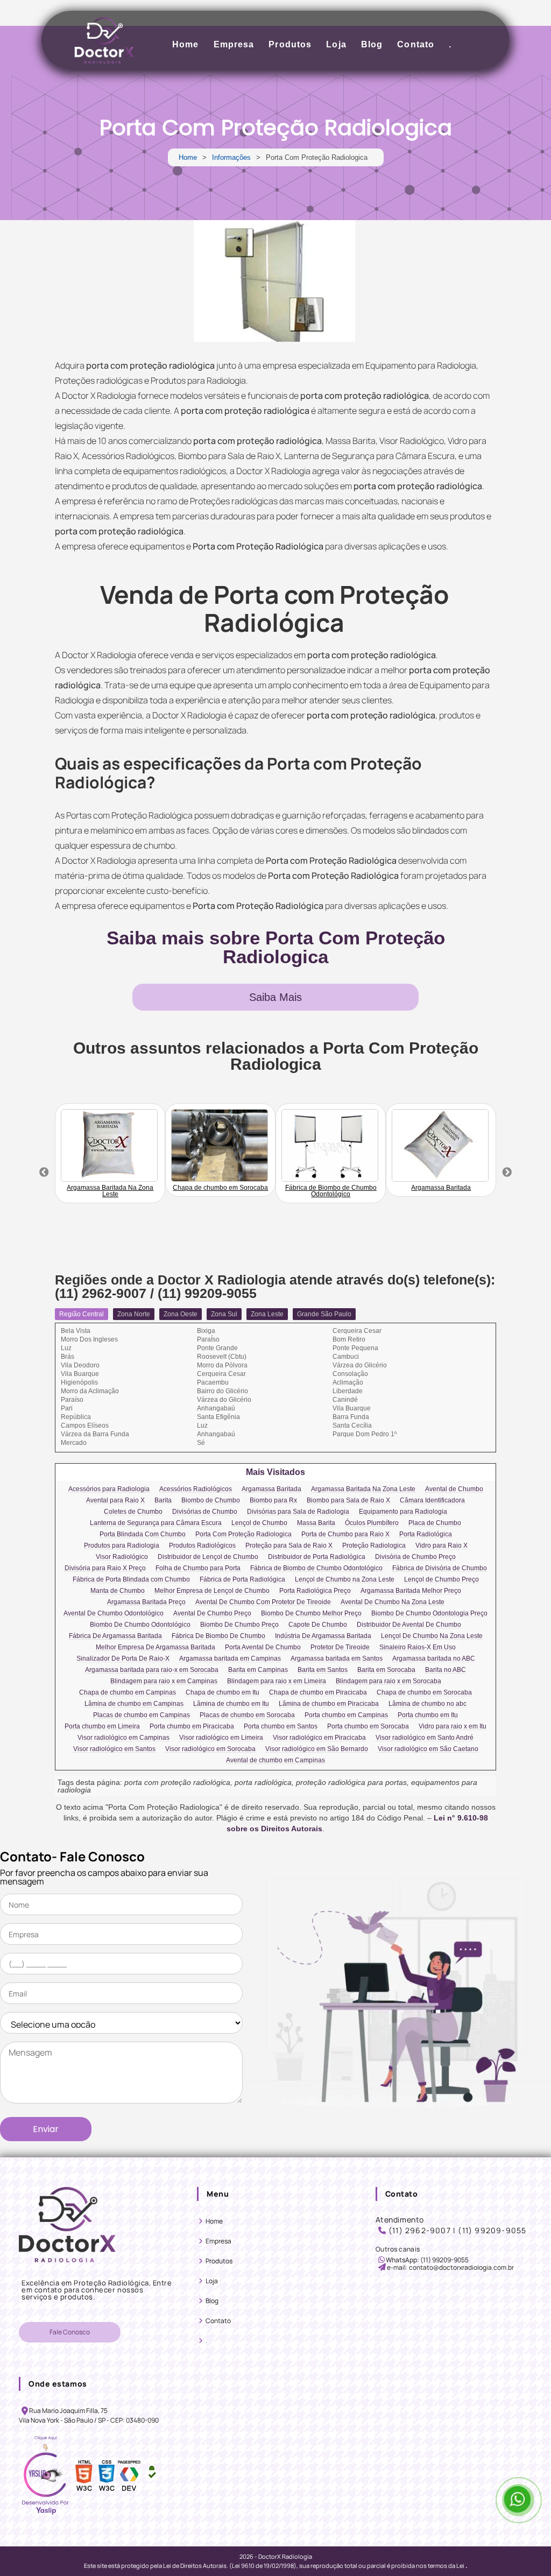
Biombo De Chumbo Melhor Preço (311, 1614)
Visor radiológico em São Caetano (428, 1749)
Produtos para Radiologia (122, 1546)
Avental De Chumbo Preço (212, 1614)
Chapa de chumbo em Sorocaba (424, 1693)
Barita (163, 1501)
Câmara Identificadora (432, 1501)
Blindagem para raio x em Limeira (277, 1681)
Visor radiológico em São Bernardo (317, 1749)
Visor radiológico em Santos (114, 1749)
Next (507, 1173)
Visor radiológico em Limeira (221, 1738)
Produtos (290, 44)
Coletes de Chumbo (133, 1512)
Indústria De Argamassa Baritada (323, 1636)
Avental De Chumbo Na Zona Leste (393, 1602)
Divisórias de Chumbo (205, 1512)
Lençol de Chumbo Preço (441, 1580)
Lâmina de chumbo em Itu (231, 1704)
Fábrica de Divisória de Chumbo (440, 1568)
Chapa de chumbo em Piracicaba (318, 1693)
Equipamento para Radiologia (403, 1512)
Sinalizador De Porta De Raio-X (123, 1659)
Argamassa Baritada (271, 1489)
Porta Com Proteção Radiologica (243, 1534)
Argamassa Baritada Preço (146, 1602)
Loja (336, 44)
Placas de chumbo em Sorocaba (247, 1715)
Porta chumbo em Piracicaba (192, 1727)
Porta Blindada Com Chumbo (143, 1534)
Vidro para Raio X (441, 1546)
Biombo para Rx (273, 1501)
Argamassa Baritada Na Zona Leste (363, 1489)
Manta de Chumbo (118, 1591)
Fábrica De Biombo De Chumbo (218, 1636)
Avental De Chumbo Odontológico (114, 1614)
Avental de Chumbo (454, 1489)
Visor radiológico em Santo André (425, 1738)
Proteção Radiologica (374, 1546)
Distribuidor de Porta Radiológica (317, 1557)
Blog (372, 44)
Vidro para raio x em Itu (453, 1727)
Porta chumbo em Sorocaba (368, 1727)
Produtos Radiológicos (202, 1546)
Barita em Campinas (258, 1670)
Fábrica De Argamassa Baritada (115, 1636)
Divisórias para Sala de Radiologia (298, 1512)
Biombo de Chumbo (211, 1501)
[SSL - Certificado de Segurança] (152, 2476)
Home (185, 44)
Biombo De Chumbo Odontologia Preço (429, 1614)
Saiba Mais (275, 997)
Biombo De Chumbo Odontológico (140, 1625)
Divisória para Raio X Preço (105, 1568)
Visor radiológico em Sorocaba (210, 1749)
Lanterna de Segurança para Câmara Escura (156, 1523)
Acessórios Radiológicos (196, 1489)
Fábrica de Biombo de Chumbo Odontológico (316, 1568)
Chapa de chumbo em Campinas (128, 1693)
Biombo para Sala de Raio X (348, 1501)
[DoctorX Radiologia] (67, 2271)
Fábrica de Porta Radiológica (242, 1580)
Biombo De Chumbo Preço (239, 1625)
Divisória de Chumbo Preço (415, 1557)
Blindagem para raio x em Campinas (164, 1681)
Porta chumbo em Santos (281, 1727)
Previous (44, 1173)
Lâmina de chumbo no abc (428, 1704)
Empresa (234, 44)
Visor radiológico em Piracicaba (319, 1738)
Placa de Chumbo (435, 1523)
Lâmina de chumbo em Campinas (134, 1704)
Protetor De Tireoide (340, 1647)
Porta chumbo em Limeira (102, 1727)
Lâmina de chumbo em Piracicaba (329, 1704)
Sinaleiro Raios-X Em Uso (418, 1647)
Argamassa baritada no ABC (434, 1659)
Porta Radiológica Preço (315, 1591)
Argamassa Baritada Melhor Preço (411, 1591)
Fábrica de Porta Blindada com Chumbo (131, 1580)
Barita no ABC (446, 1670)
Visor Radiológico (122, 1557)
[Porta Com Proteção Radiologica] (274, 281)
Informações (231, 157)
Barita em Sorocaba (386, 1670)
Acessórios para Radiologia (109, 1489)
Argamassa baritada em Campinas (230, 1659)
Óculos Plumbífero (372, 1523)
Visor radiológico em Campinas (123, 1738)
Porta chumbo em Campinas (346, 1715)
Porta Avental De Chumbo (263, 1647)
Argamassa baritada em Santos (337, 1659)
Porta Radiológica (426, 1534)
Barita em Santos (323, 1670)
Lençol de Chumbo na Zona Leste (345, 1580)
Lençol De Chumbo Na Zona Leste (432, 1636)
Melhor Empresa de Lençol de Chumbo (212, 1591)
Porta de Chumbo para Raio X (345, 1534)
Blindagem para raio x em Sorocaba (388, 1681)
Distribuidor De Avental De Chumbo (409, 1625)
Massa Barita (316, 1523)
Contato (416, 44)
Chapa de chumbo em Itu (222, 1693)
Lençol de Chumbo (259, 1523)
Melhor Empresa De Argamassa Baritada (156, 1647)
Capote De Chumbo (318, 1625)
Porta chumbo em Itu (428, 1715)
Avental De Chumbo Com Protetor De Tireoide (263, 1602)
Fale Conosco (70, 2332)
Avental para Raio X (115, 1501)
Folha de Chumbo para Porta (198, 1568)
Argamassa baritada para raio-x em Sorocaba (152, 1670)
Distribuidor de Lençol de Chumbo (208, 1557)
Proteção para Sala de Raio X (289, 1546)
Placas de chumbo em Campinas (142, 1715)
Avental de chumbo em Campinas (275, 1760)
